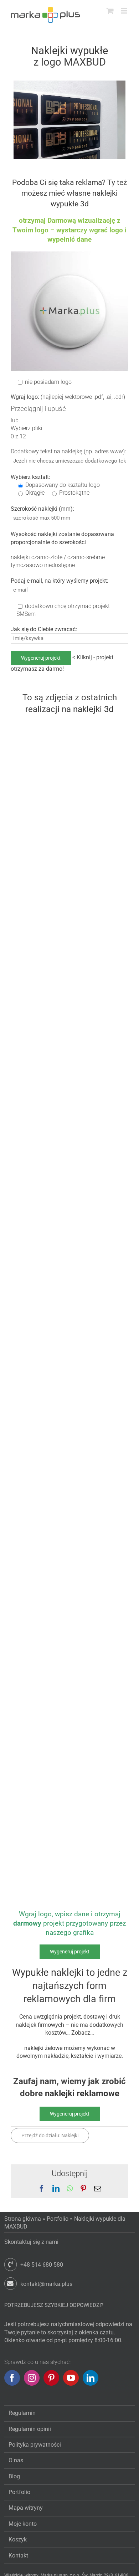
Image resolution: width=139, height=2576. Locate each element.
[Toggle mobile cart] (110, 11)
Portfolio (58, 2219)
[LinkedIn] (91, 2378)
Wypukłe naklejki (48, 1973)
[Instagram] (32, 2378)
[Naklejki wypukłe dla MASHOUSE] (39, 1526)
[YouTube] (71, 2378)
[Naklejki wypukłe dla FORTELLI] (39, 1464)
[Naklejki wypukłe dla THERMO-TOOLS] (39, 1017)
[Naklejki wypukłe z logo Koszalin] (39, 1379)
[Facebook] (12, 2378)
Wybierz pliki (27, 428)
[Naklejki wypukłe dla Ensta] (39, 1216)
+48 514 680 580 (42, 2265)
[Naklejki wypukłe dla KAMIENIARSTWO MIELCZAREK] (39, 1140)
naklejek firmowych (40, 2025)
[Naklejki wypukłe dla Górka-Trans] (39, 727)
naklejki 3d (93, 709)
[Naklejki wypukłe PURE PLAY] (39, 1834)
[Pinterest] (51, 2378)
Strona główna (23, 2219)
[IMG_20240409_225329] (69, 83)
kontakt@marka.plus (46, 2284)
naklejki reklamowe (82, 2093)
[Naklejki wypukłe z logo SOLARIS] (39, 1671)
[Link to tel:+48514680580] (11, 2264)
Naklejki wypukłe (69, 51)
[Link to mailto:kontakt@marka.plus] (11, 2284)
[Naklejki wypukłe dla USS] (39, 879)
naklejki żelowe (43, 2048)
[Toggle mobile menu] (125, 11)
